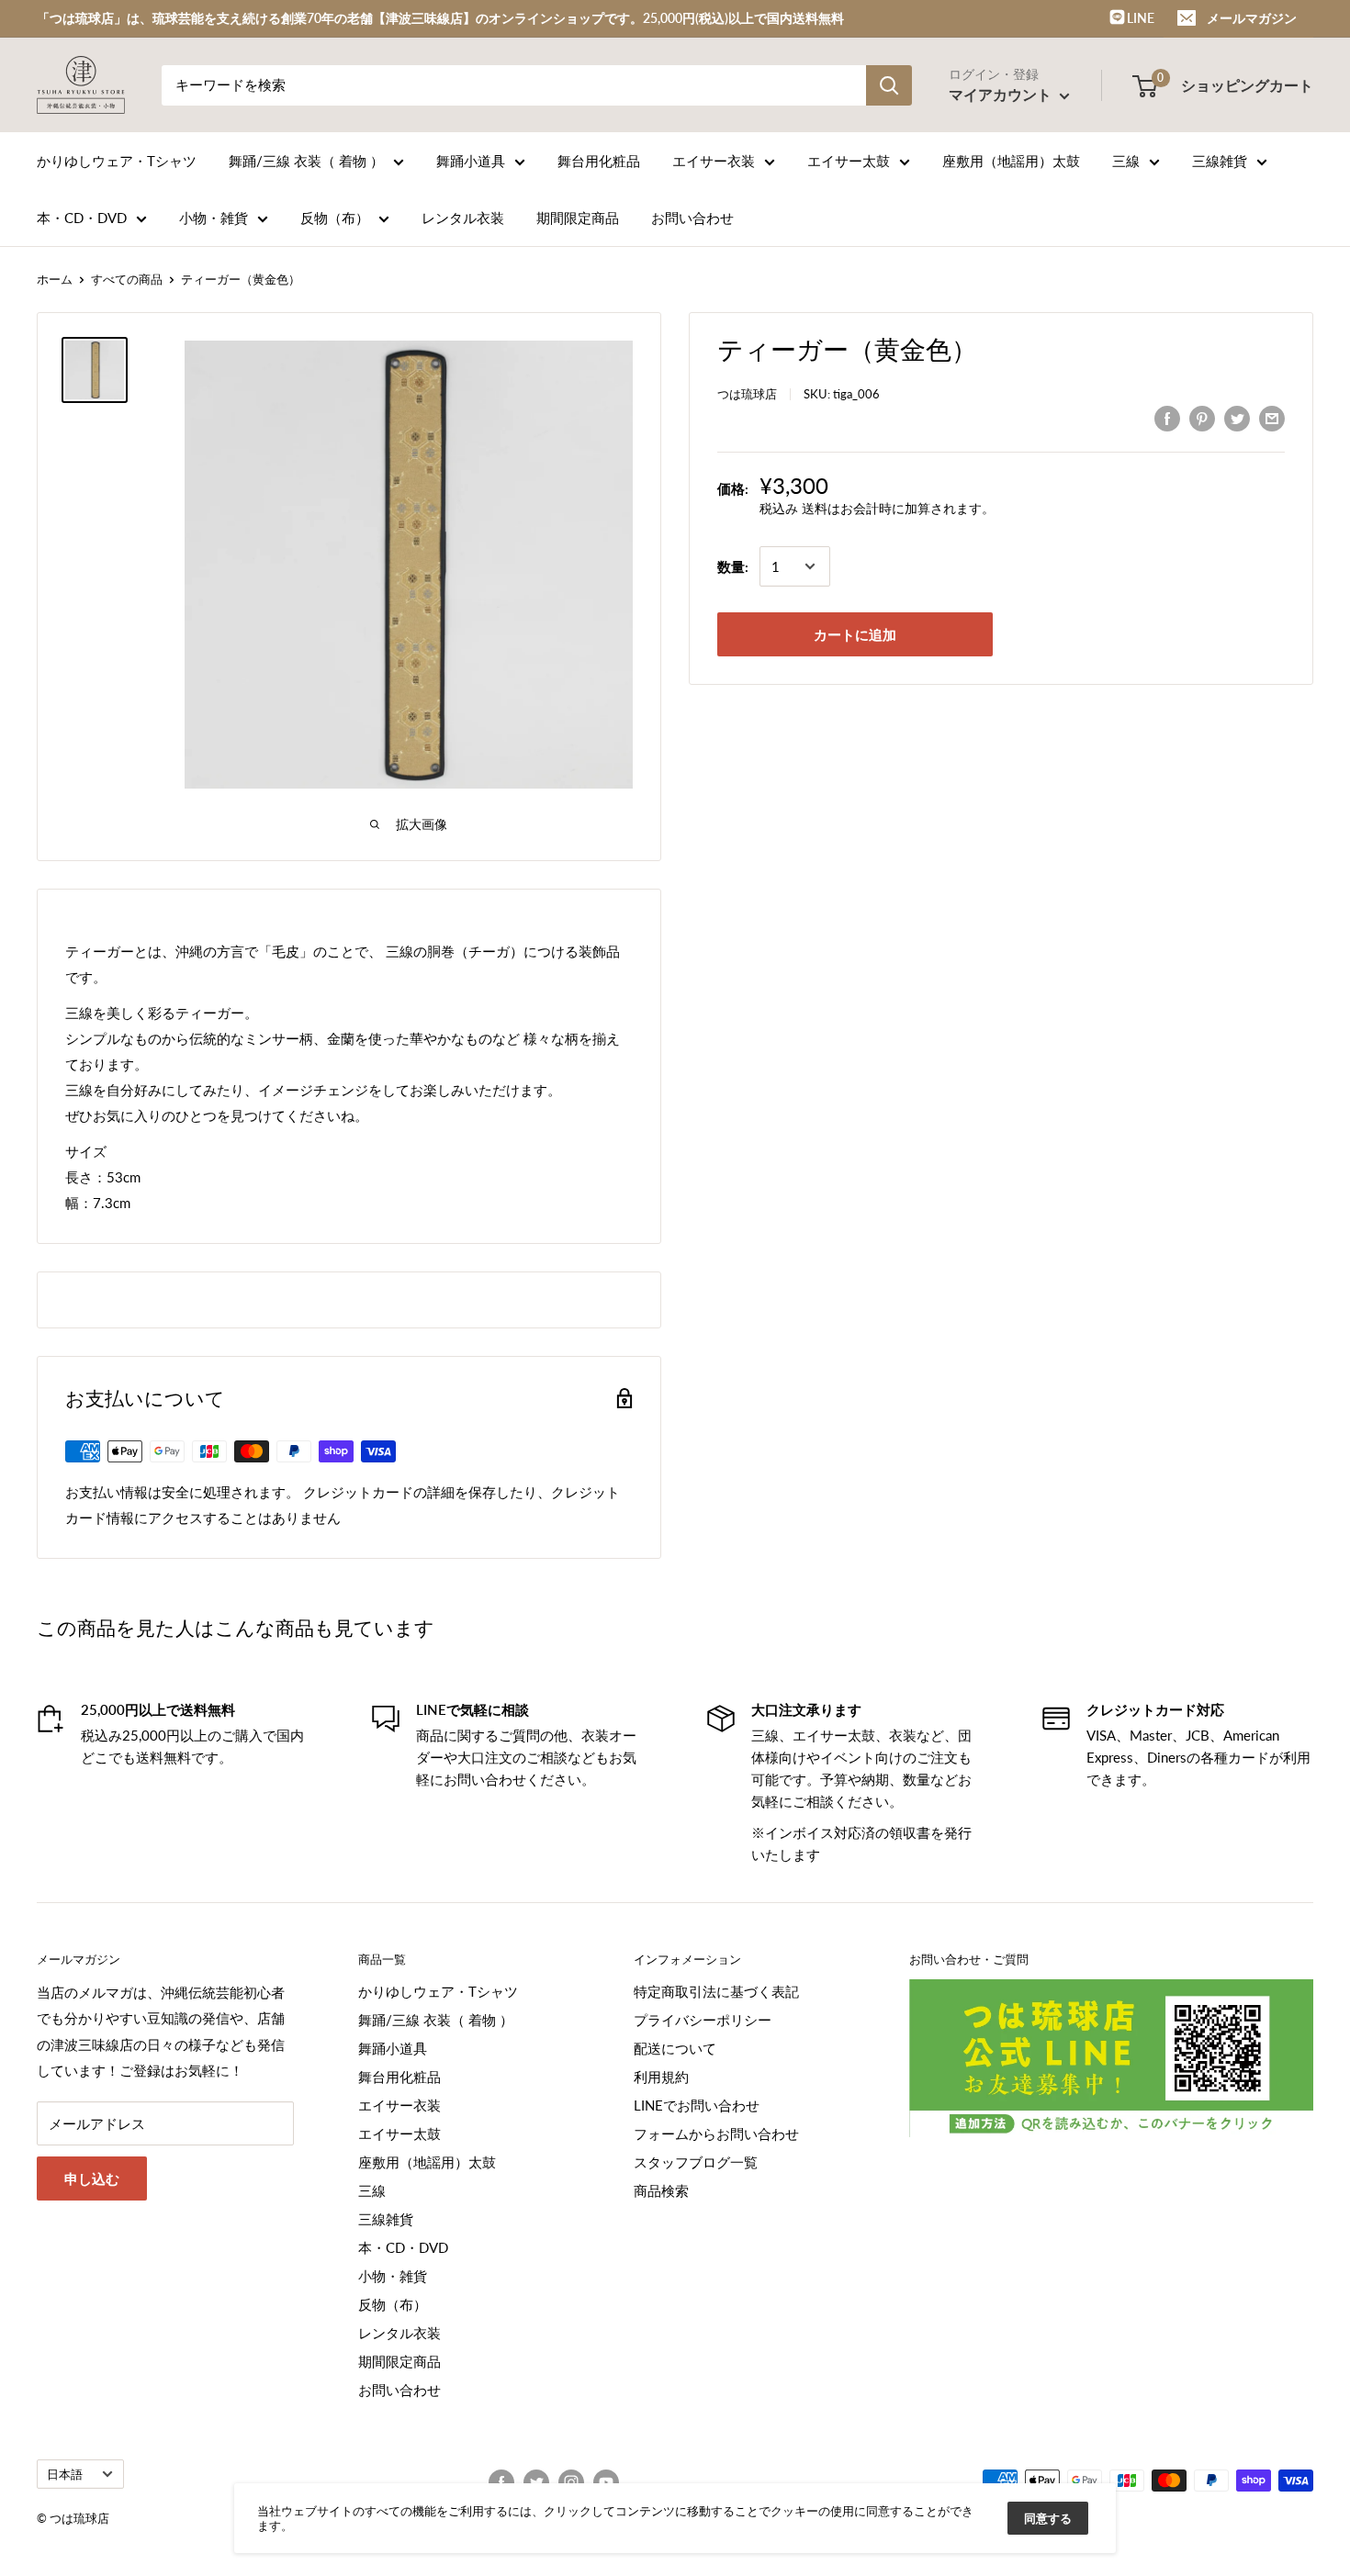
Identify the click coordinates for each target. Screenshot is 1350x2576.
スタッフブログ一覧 (696, 2162)
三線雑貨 (1220, 161)
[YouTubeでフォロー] (606, 2482)
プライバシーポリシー (703, 2020)
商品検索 (661, 2190)
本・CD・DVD (82, 218)
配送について (675, 2048)
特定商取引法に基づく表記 (716, 1991)
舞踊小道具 (471, 161)
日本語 (65, 2474)
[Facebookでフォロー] (501, 2482)
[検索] (889, 85)
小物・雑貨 (214, 218)
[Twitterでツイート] (1237, 418)
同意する (1048, 2518)
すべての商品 (127, 279)
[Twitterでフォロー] (536, 2482)
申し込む (92, 2178)
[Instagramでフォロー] (571, 2482)
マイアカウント (1002, 94)
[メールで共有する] (1272, 418)
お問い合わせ (692, 218)
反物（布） (335, 218)
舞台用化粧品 (599, 161)
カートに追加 (855, 634)
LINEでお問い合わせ (697, 2105)
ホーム (55, 279)
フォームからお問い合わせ (716, 2134)
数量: (733, 566)
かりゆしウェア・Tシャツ (117, 161)
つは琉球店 (747, 394)
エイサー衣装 (714, 161)
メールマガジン (1252, 18)
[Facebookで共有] (1167, 418)
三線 (1126, 161)
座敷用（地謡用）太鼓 (1011, 161)
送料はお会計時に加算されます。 (898, 508)
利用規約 (661, 2077)
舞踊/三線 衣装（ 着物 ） (306, 161)
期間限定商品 (578, 218)
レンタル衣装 (463, 218)
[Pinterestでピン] (1202, 418)
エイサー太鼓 (849, 161)
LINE (1139, 18)
